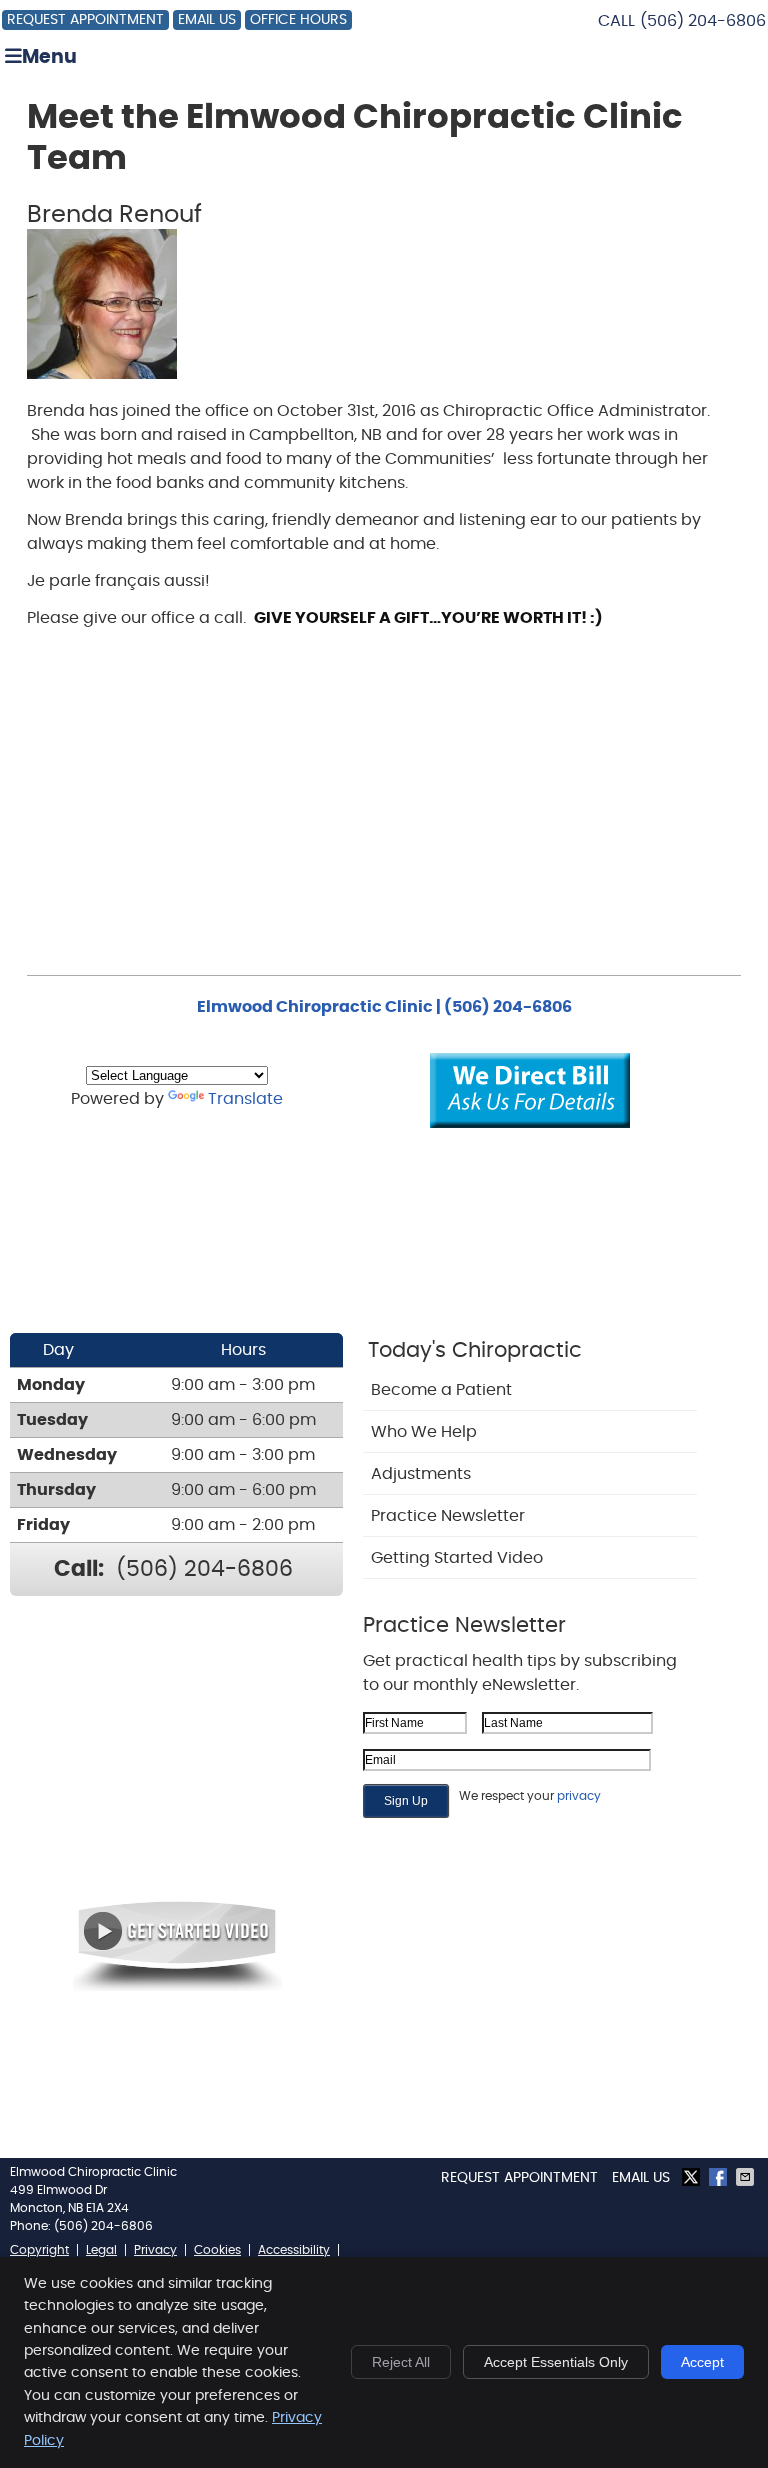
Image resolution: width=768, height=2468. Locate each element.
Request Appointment (85, 20)
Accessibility (294, 2250)
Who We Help (424, 1432)
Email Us (207, 20)
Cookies (217, 2250)
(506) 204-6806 (703, 21)
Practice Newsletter (448, 1516)
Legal (101, 2250)
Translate (245, 1099)
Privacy (155, 2250)
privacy (579, 1796)
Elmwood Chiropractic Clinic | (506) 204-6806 (384, 1007)
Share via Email (747, 2177)
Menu (49, 57)
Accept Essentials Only (556, 2362)
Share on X (693, 2177)
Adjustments (421, 1474)
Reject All (401, 2362)
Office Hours (298, 20)
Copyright (39, 2250)
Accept (702, 2362)
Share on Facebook (720, 2177)
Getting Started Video (457, 1558)
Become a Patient (441, 1390)
